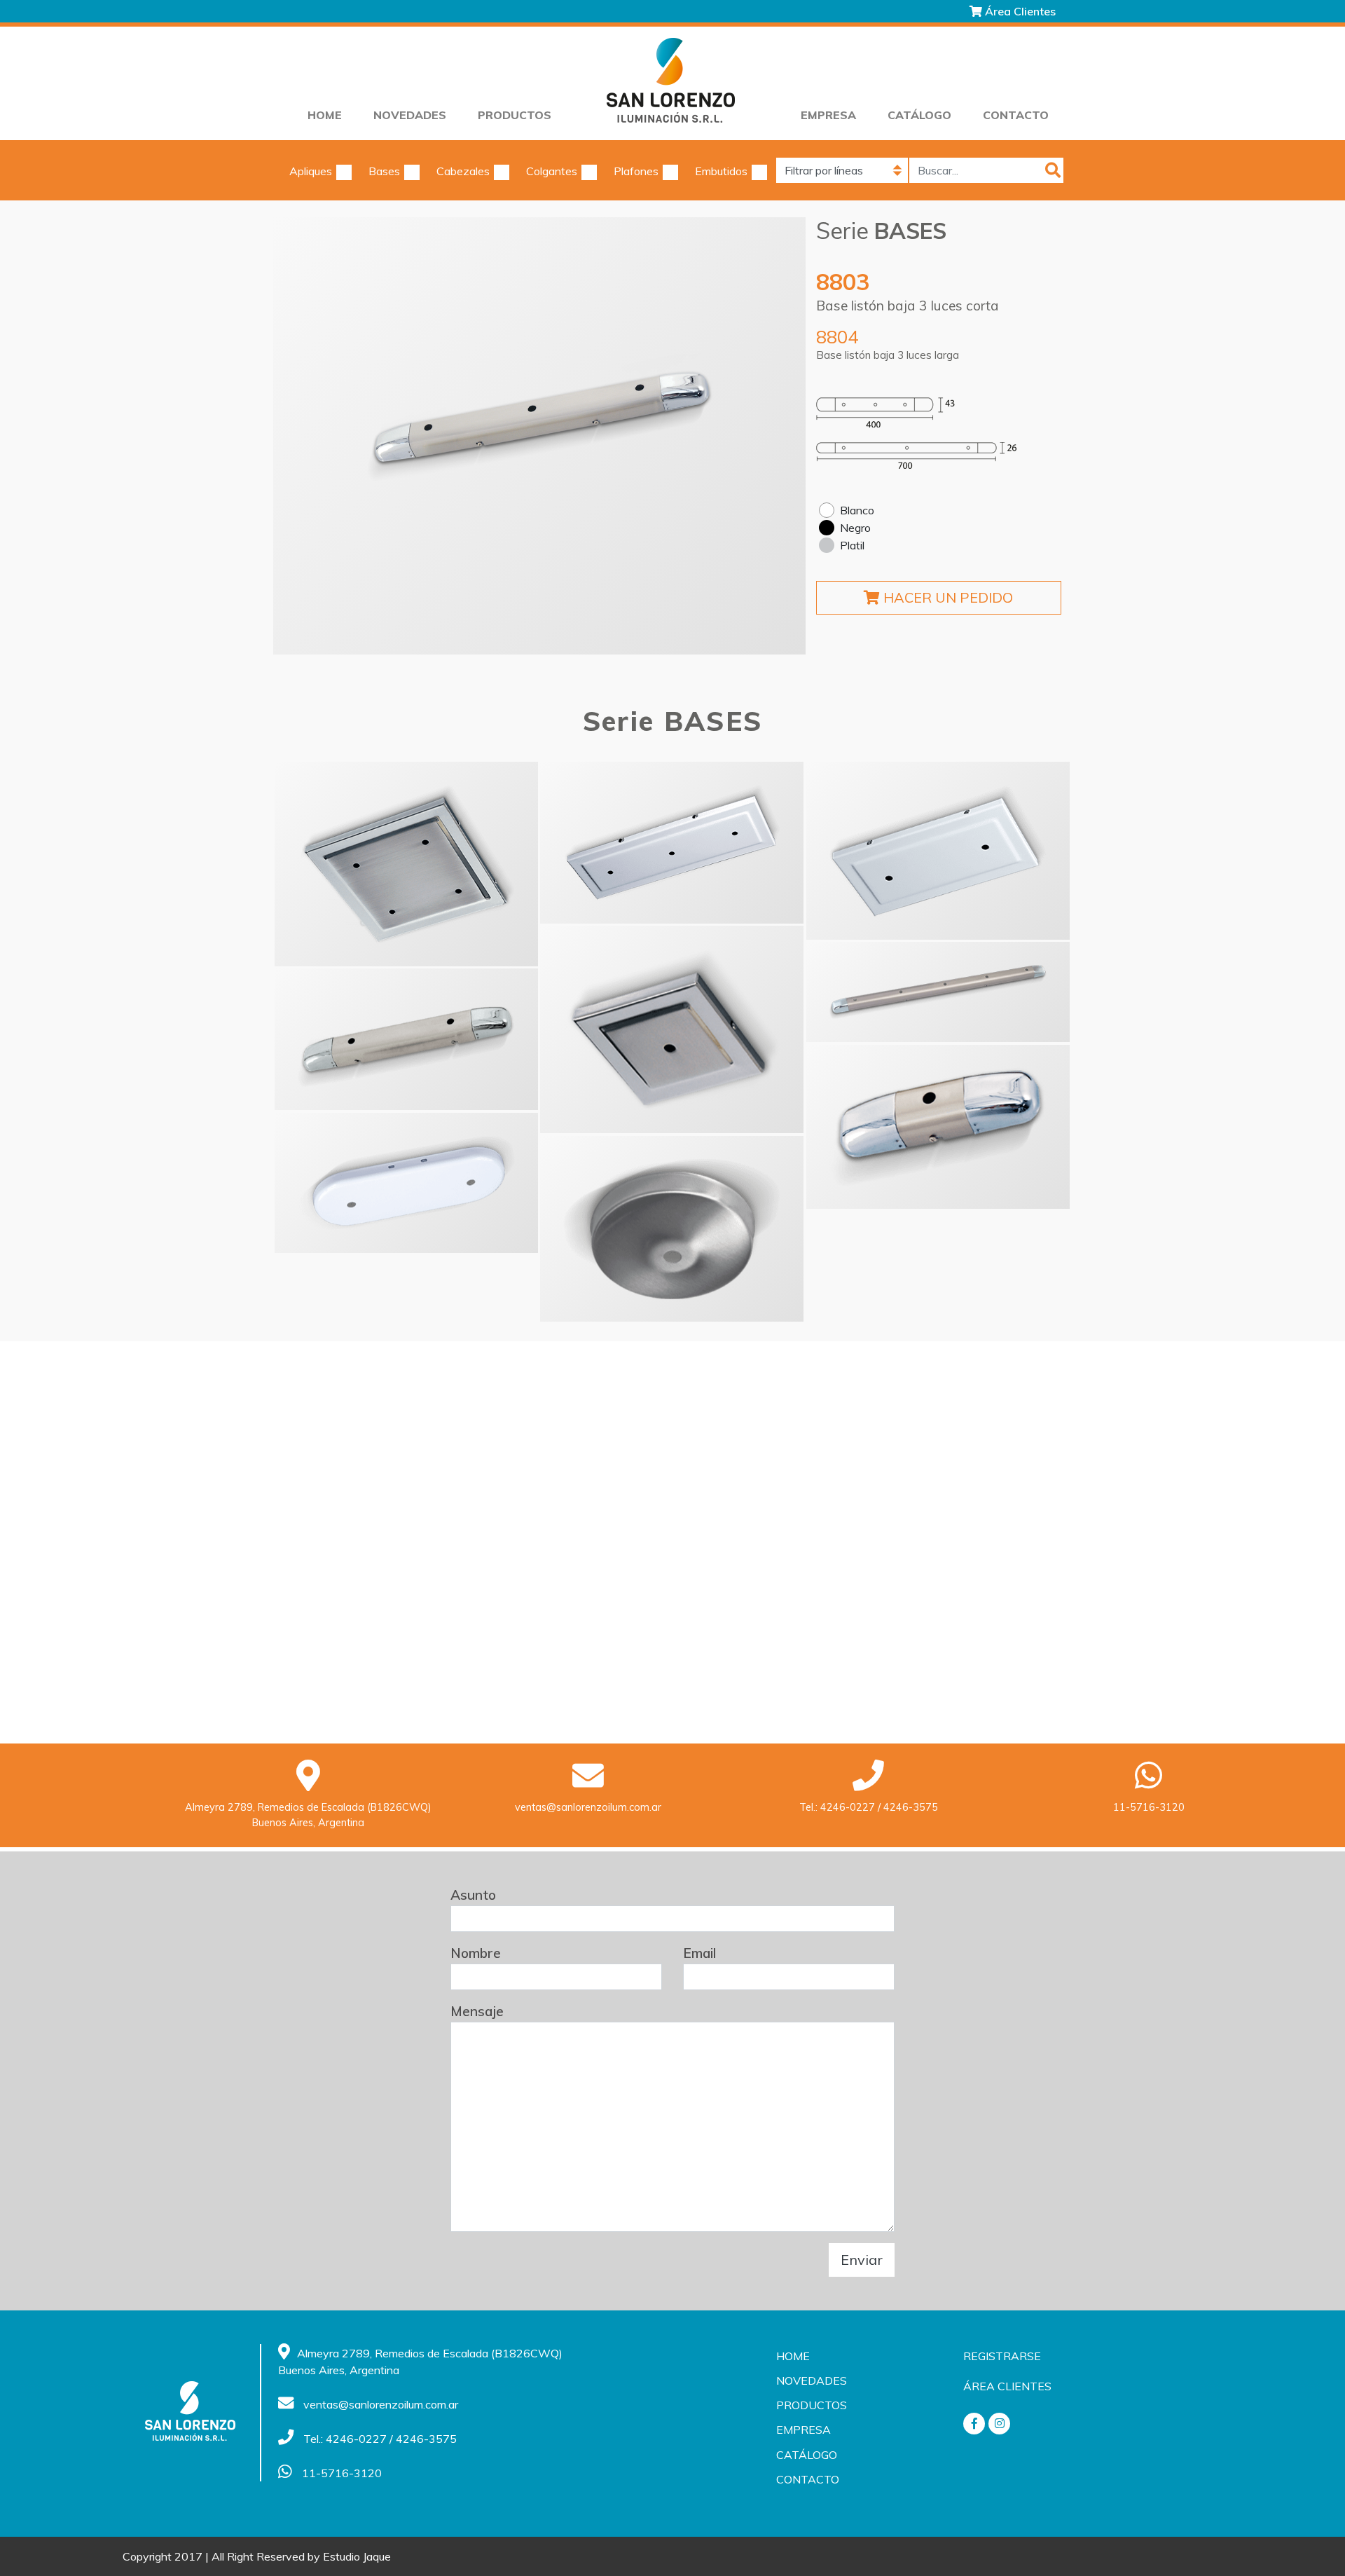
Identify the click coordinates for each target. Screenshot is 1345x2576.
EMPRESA (828, 115)
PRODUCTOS (515, 115)
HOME (325, 115)
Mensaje (477, 2011)
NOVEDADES (410, 115)
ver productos (406, 864)
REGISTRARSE (1002, 2356)
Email (699, 1953)
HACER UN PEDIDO (946, 597)
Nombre (476, 1953)
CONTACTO (1016, 115)
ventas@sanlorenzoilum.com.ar (588, 1807)
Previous (305, 436)
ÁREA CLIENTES (1007, 2386)
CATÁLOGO (919, 115)
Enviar (862, 2260)
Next (774, 436)
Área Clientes (1019, 11)
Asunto (473, 1895)
